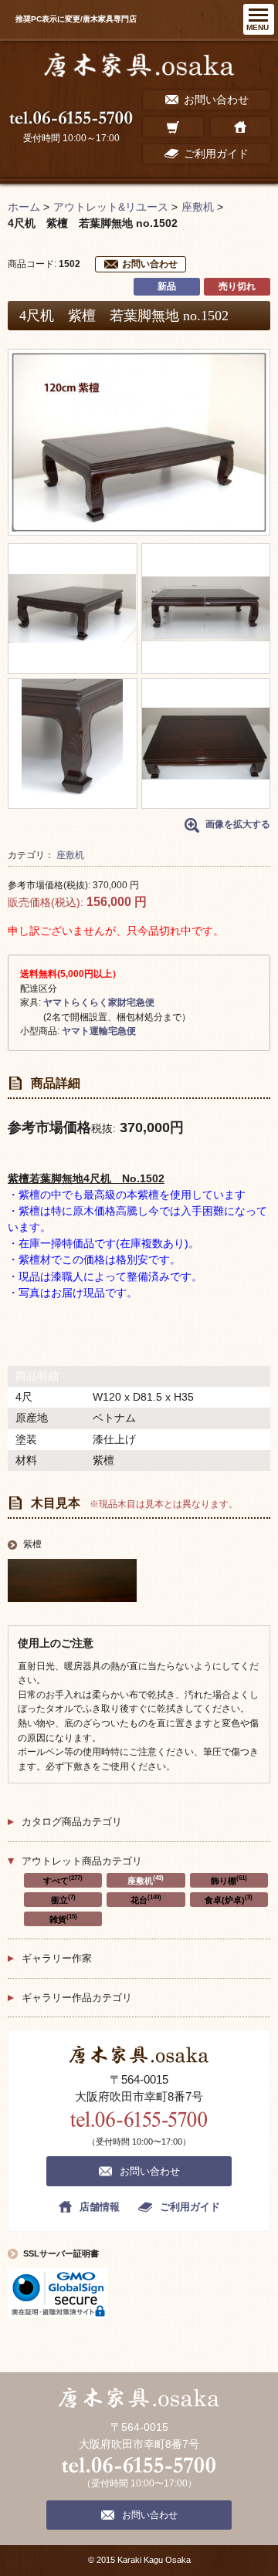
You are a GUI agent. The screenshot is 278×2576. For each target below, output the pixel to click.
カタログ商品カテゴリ (72, 1822)
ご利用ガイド (190, 2207)
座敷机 (70, 855)
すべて (63, 1880)
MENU (258, 27)
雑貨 (63, 1918)
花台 (146, 1899)
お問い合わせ (150, 264)
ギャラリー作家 (57, 1958)
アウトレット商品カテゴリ (82, 1861)
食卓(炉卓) (229, 1899)
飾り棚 (229, 1880)
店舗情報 (100, 2207)
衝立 (63, 1899)
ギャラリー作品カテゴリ (77, 1998)
